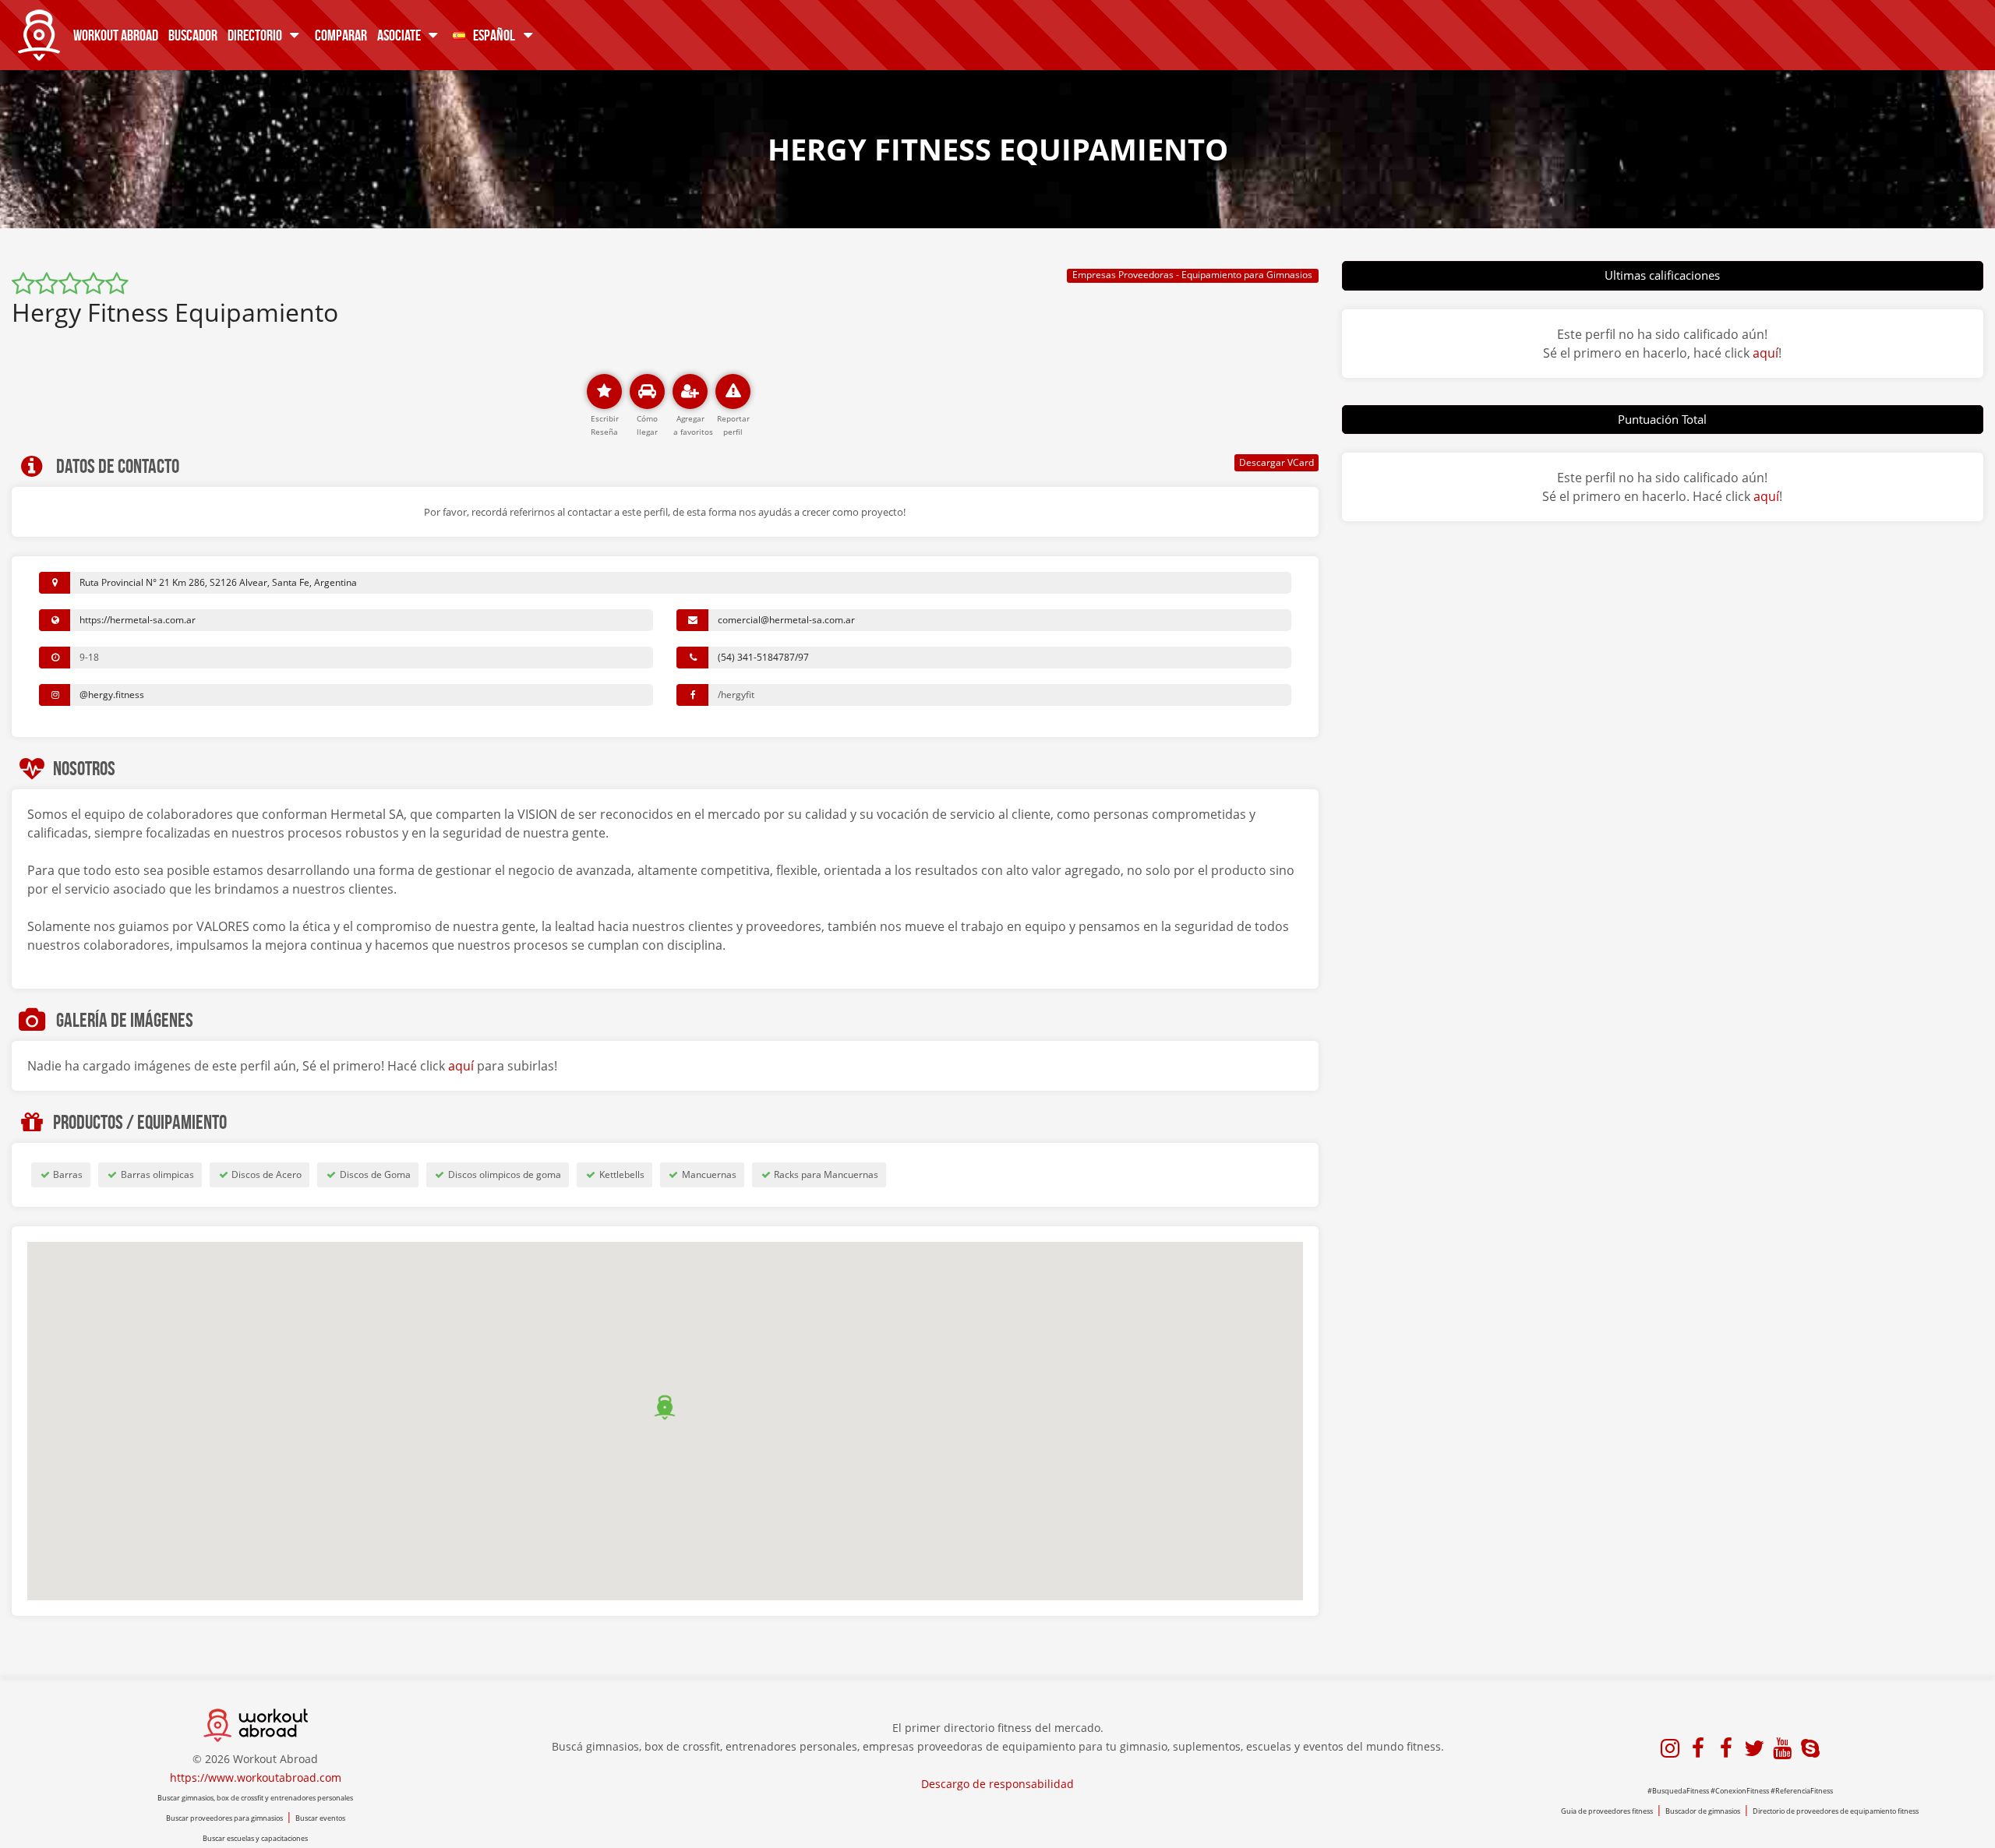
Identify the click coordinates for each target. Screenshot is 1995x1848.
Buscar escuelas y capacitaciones (255, 1838)
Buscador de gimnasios (1703, 1811)
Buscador (193, 35)
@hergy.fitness (112, 695)
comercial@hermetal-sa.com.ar (786, 620)
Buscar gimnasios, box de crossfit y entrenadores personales (255, 1798)
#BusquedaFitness (1678, 1791)
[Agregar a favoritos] (690, 391)
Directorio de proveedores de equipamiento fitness (1836, 1811)
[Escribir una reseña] (604, 391)
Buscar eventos (320, 1818)
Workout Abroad (116, 35)
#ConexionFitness (1740, 1791)
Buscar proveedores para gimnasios (224, 1818)
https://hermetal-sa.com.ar (138, 620)
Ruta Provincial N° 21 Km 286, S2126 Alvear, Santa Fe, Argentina (218, 582)
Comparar (341, 35)
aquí (461, 1066)
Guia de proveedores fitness (1607, 1811)
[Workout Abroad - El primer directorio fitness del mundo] (39, 31)
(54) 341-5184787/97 (763, 657)
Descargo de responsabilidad (997, 1784)
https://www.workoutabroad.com (256, 1777)
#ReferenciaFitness (1802, 1791)
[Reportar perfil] (733, 391)
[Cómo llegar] (647, 391)
